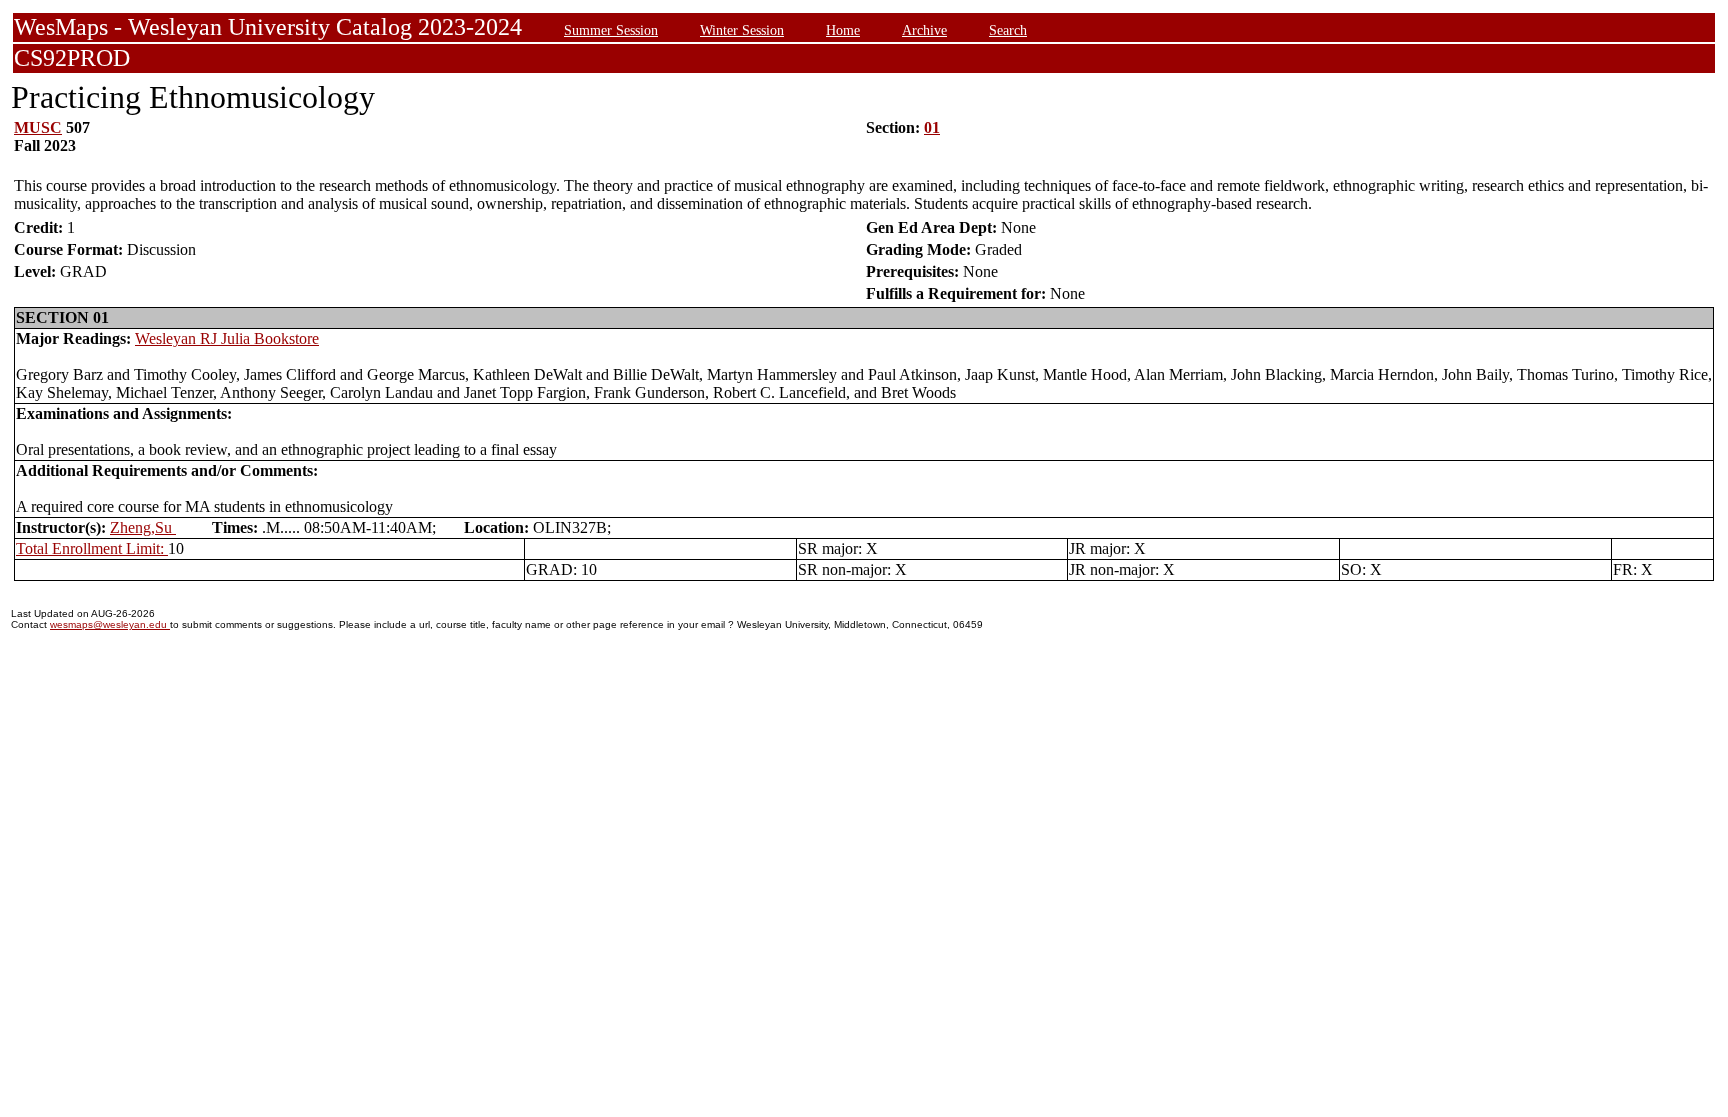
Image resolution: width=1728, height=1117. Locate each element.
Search (1008, 30)
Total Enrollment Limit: (92, 548)
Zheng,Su (143, 527)
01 (932, 127)
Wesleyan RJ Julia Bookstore (227, 338)
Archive (924, 30)
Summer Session (611, 30)
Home (843, 30)
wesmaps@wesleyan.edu (110, 624)
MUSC (38, 127)
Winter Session (742, 30)
